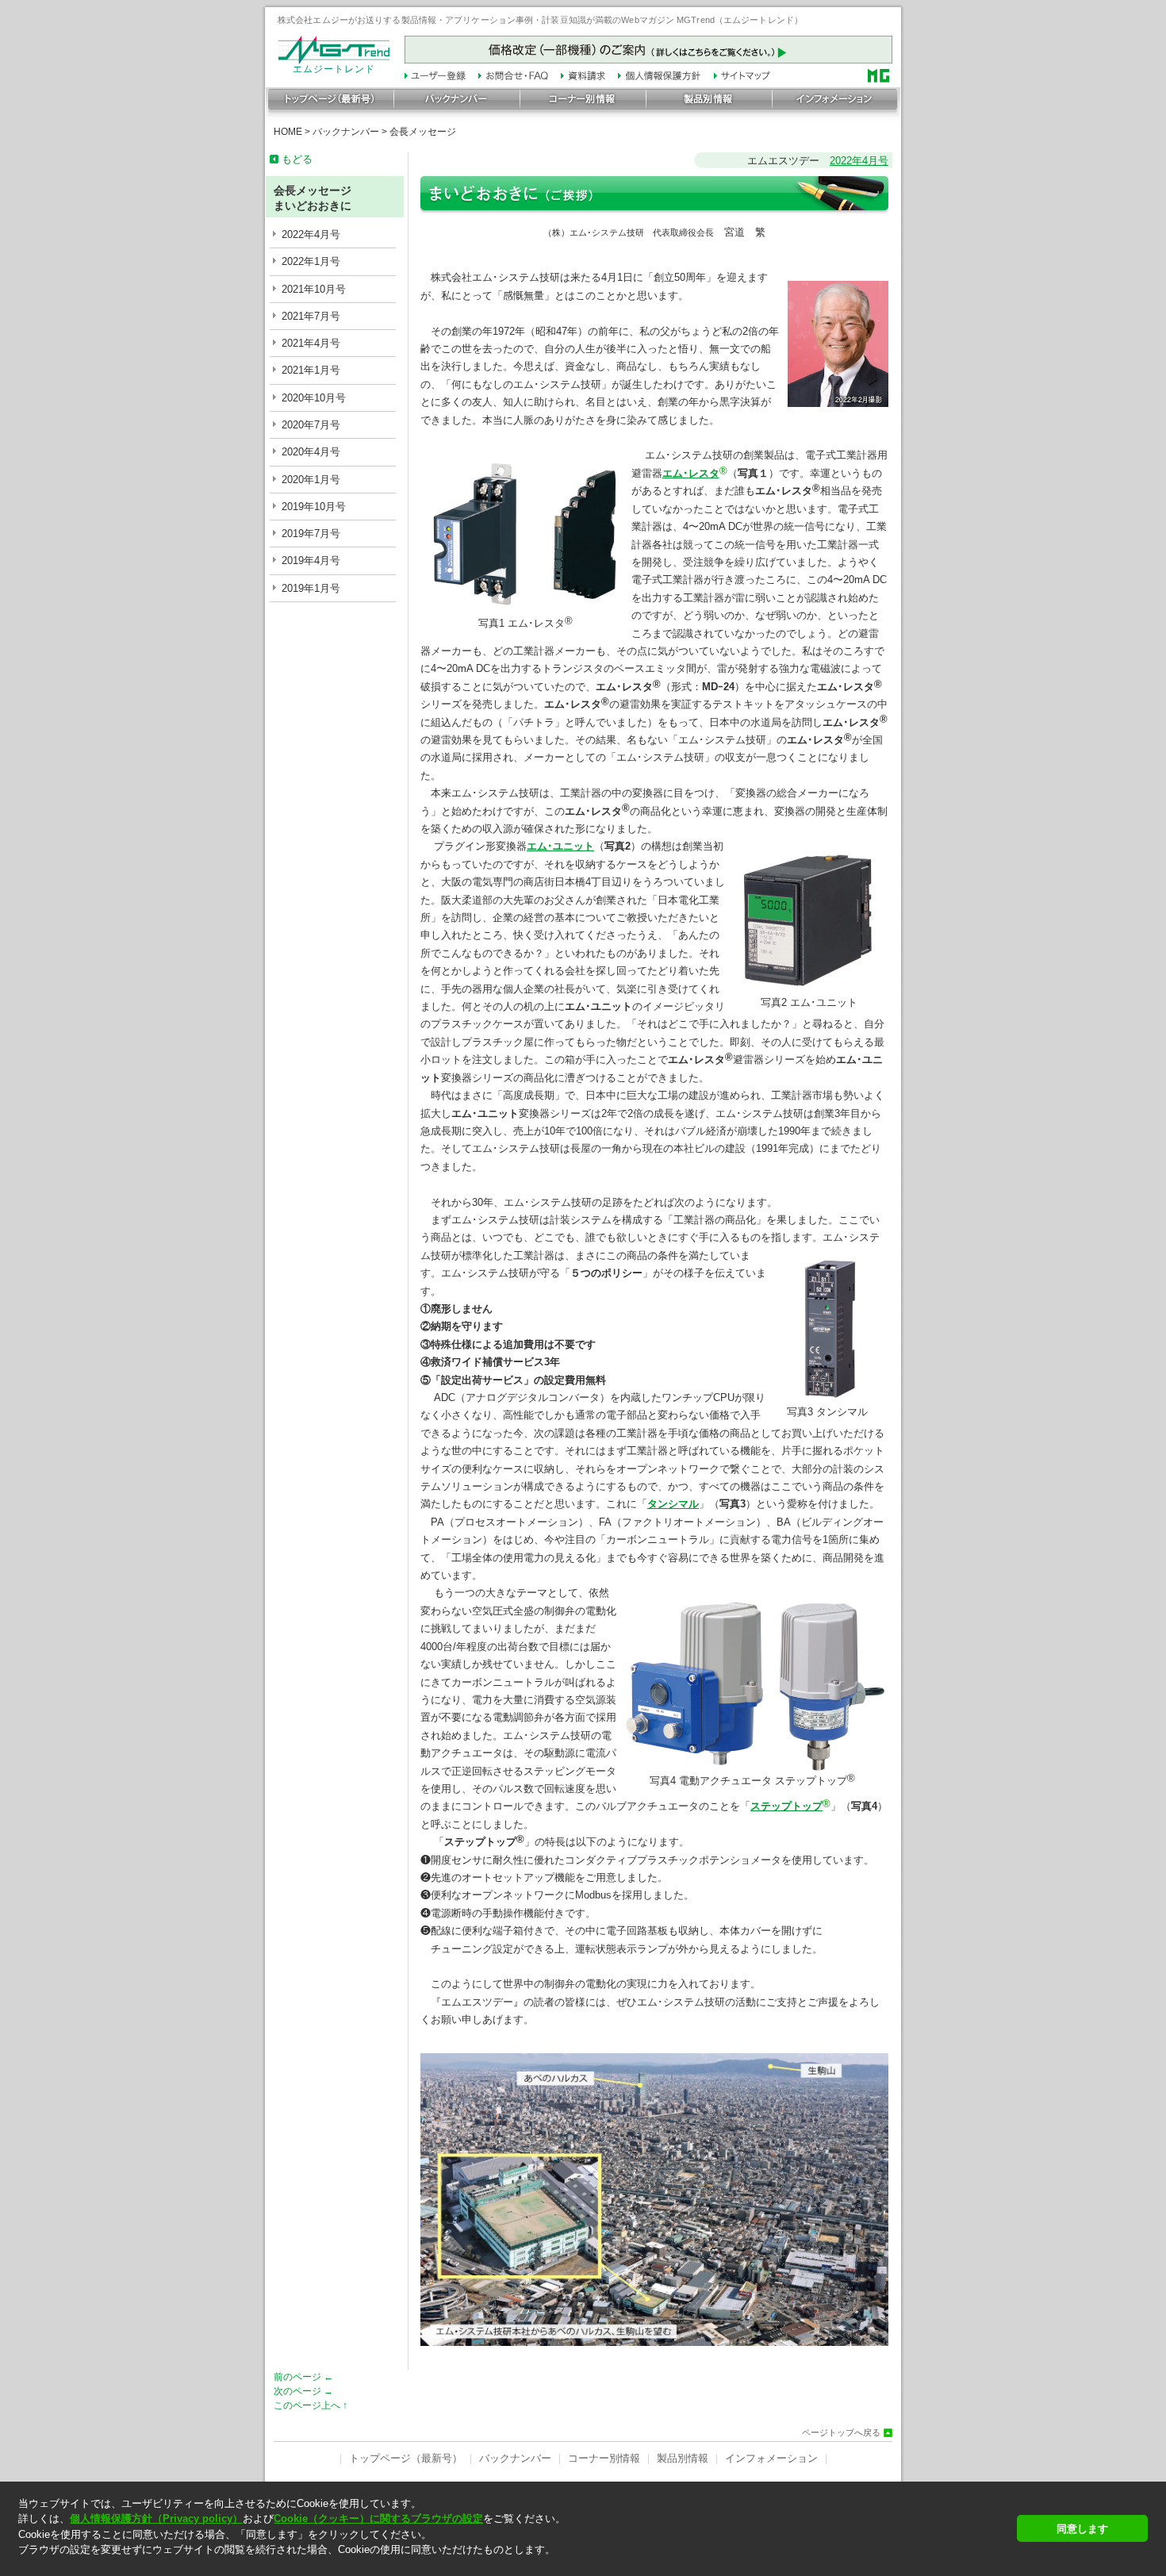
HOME (288, 132)
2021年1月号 (311, 370)
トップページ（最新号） (406, 2458)
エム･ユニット (560, 846)
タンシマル (673, 1504)
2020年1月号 (311, 480)
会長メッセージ (423, 132)
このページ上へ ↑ (311, 2405)
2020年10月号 (314, 398)
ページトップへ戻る (841, 2433)
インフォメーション (771, 2458)
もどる (297, 159)
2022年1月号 (311, 261)
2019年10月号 (314, 507)
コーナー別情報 (604, 2458)
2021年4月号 (311, 343)
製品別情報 (683, 2458)
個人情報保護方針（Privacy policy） (156, 2518)
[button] (513, 2564)
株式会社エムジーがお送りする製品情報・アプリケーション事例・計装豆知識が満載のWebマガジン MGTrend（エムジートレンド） (540, 20)
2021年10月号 (314, 289)
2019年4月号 (311, 561)
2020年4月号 (311, 452)
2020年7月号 (311, 425)
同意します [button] (1082, 2529)
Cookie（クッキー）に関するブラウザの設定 (378, 2518)
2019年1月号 (311, 588)
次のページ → (303, 2391)
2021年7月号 (311, 316)
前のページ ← (303, 2377)
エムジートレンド (334, 69)
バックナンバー (346, 132)
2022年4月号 (311, 234)
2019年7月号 (311, 534)
